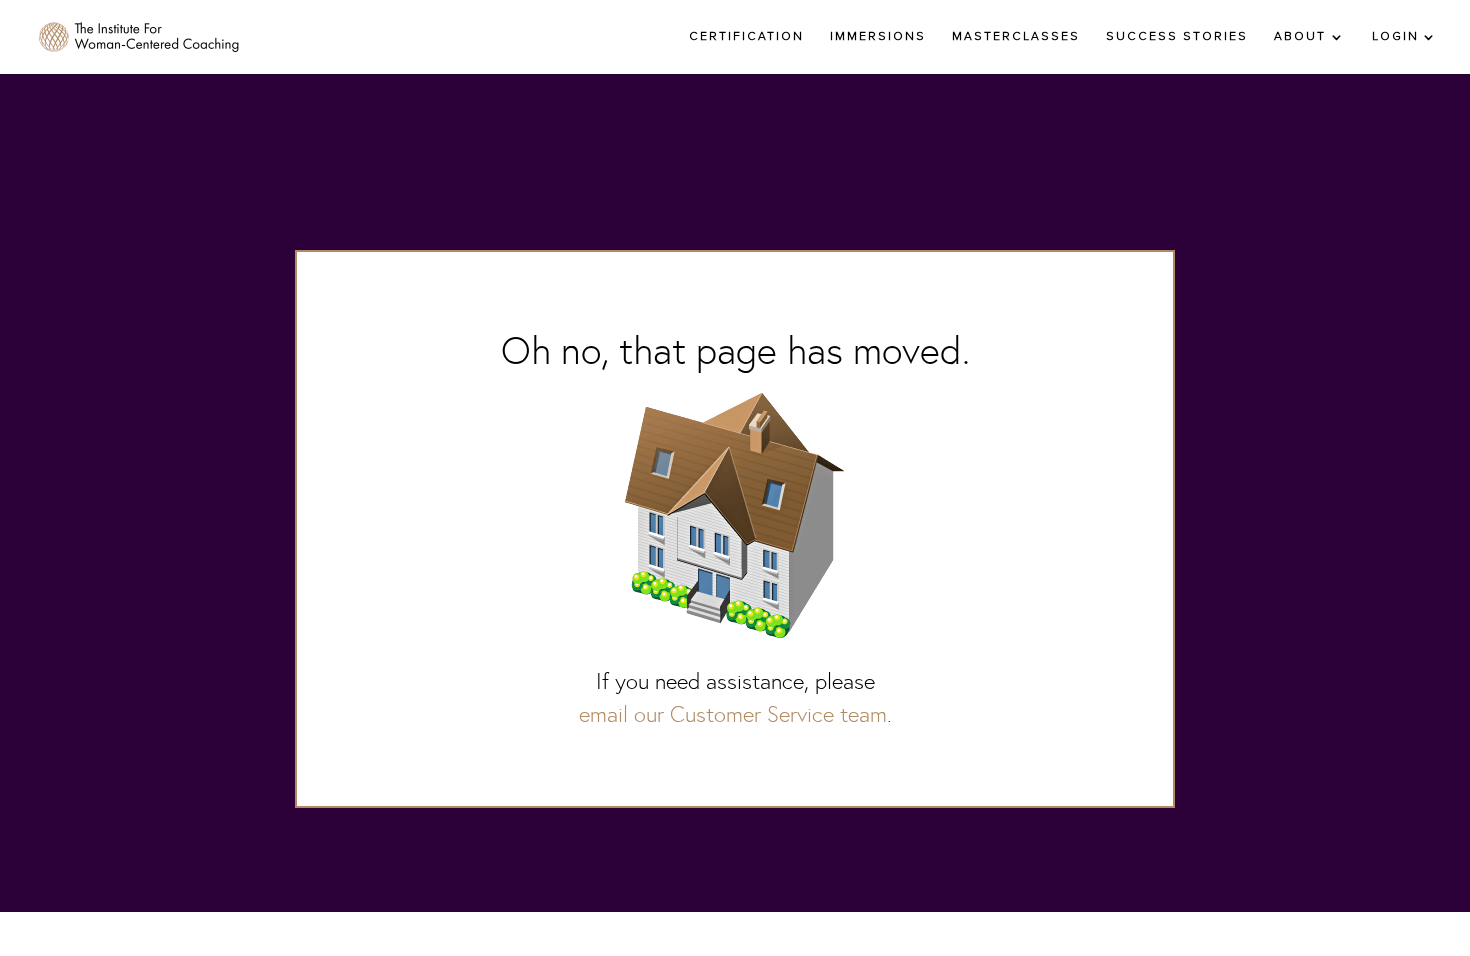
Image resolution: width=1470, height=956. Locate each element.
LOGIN (1395, 37)
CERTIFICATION (746, 37)
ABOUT (1300, 37)
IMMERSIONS (878, 37)
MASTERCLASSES (1016, 37)
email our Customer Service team (733, 714)
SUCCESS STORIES (1177, 37)
